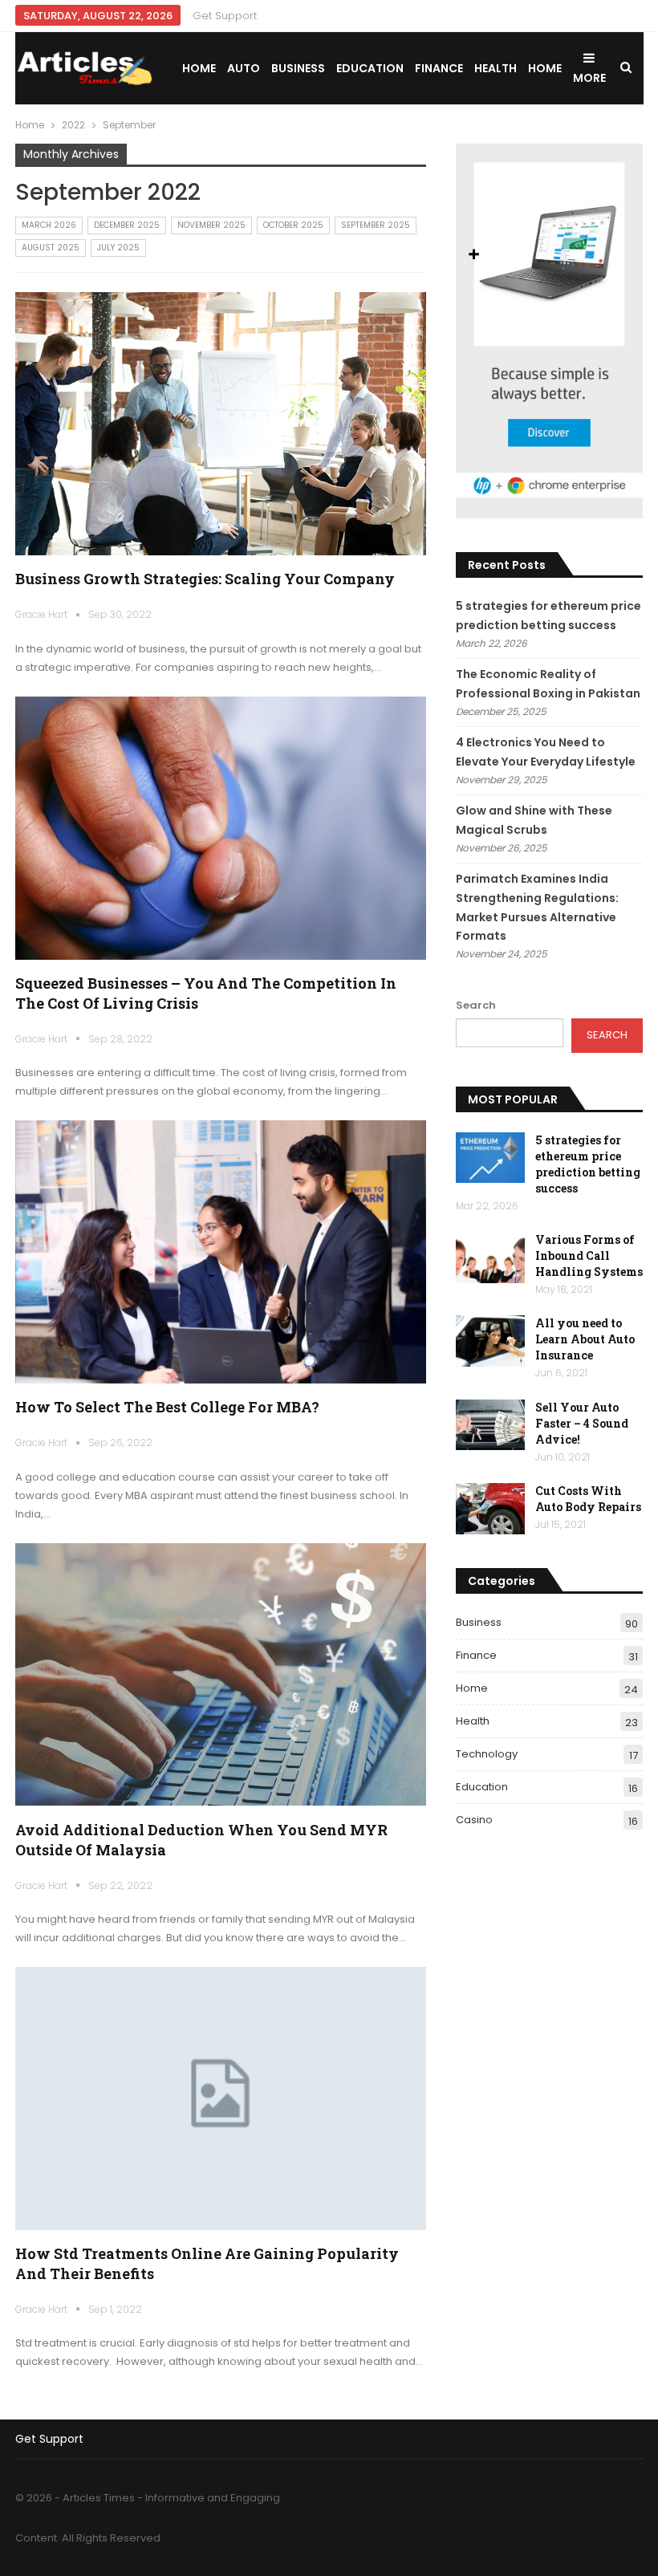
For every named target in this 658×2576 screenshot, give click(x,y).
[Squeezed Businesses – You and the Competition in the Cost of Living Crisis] (221, 828)
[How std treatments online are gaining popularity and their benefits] (221, 2099)
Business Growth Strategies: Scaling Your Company (205, 579)
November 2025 (211, 225)
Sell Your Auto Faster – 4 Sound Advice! (582, 1423)
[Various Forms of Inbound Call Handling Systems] (490, 1258)
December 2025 (127, 225)
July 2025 (118, 248)
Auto (244, 68)
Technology (487, 1754)
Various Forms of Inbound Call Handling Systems (589, 1255)
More (589, 78)
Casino (474, 1820)
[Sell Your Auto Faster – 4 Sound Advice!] (490, 1425)
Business (298, 68)
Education (370, 68)
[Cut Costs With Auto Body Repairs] (490, 1509)
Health (496, 68)
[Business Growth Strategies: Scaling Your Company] (221, 424)
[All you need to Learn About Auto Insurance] (490, 1341)
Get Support (225, 16)
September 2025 (376, 225)
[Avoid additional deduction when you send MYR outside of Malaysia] (221, 1675)
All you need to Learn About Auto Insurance (585, 1339)
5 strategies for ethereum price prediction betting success (588, 1164)
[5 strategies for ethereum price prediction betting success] (490, 1158)
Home (199, 68)
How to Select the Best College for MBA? (167, 1407)
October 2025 (293, 225)
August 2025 (51, 248)
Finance (439, 68)
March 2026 (49, 225)
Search (476, 1005)
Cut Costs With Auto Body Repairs (588, 1499)
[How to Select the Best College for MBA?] (221, 1252)
